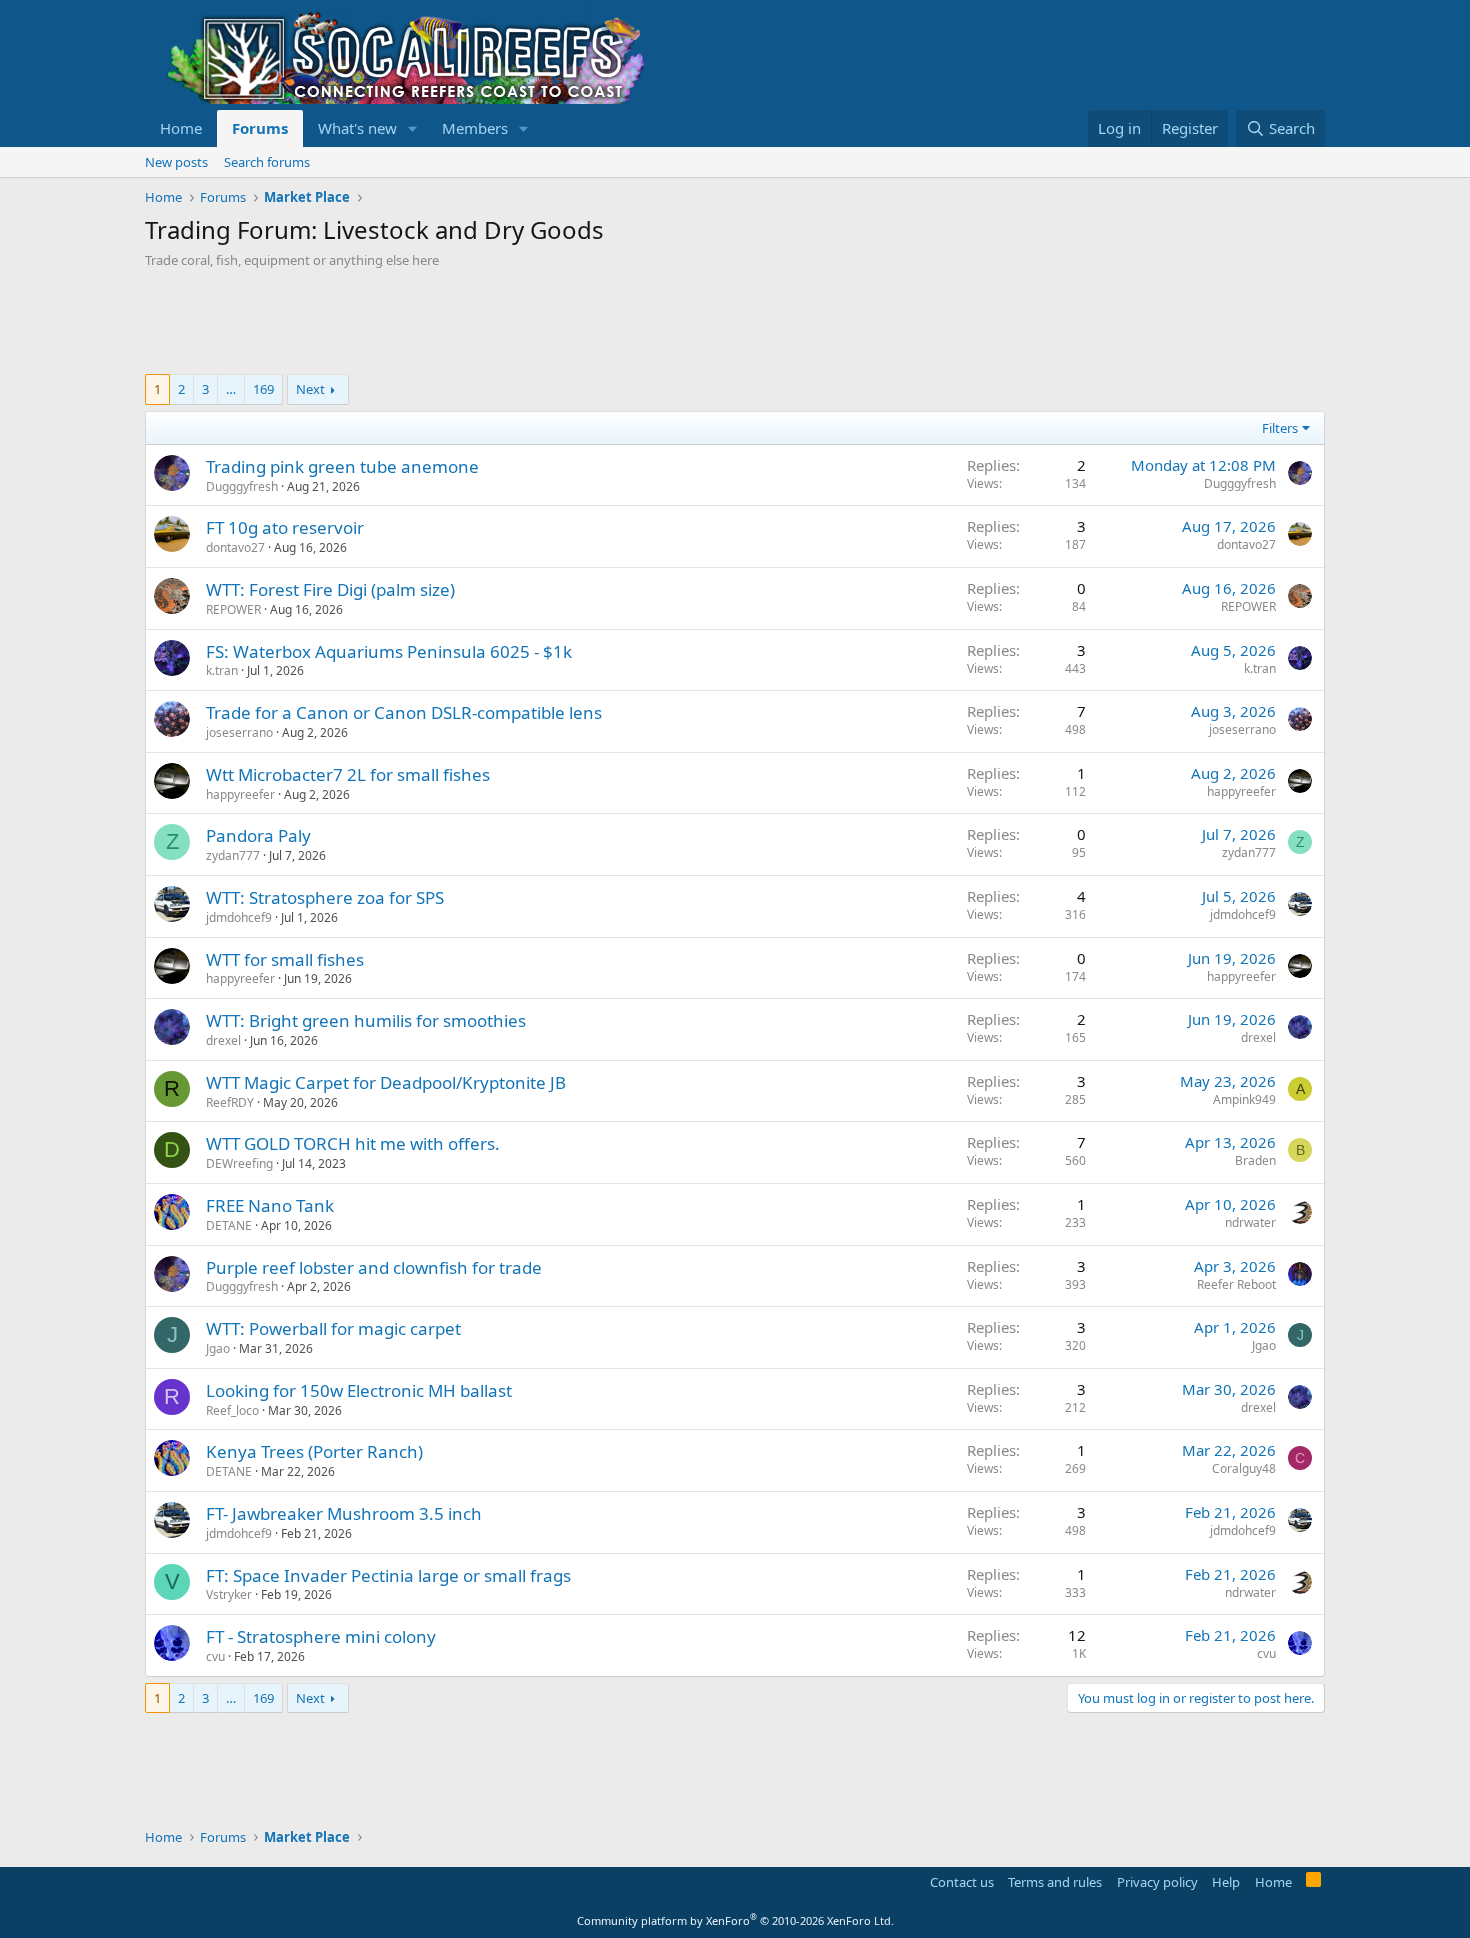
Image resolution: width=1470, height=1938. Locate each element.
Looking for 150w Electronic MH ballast (359, 1390)
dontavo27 (235, 547)
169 (263, 389)
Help (1226, 1882)
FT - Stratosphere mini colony (321, 1636)
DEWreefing (239, 1163)
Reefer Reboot (1236, 1284)
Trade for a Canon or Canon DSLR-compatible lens (404, 712)
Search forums (267, 162)
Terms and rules (1055, 1882)
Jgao (218, 1348)
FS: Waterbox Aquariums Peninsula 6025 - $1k (389, 651)
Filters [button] (1280, 428)
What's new (357, 128)
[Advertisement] (509, 324)
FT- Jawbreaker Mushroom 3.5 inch (344, 1513)
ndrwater (1250, 1222)
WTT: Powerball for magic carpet (333, 1328)
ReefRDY (230, 1102)
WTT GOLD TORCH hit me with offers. (353, 1143)
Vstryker (229, 1594)
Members (475, 128)
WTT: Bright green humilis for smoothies (366, 1020)
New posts (176, 162)
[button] (413, 128)
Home (181, 128)
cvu (215, 1656)
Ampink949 (1244, 1099)
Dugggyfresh (242, 486)
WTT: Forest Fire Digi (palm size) (330, 589)
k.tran (222, 670)
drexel (223, 1040)
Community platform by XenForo (735, 1920)
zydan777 (233, 855)
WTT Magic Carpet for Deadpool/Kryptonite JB (386, 1082)
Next (310, 389)
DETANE (229, 1225)
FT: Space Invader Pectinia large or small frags (388, 1575)
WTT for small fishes (285, 959)
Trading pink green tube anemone (342, 466)
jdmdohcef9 (239, 917)
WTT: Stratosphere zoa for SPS (325, 897)
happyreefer (240, 794)
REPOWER (233, 609)
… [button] (231, 389)
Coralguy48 (1244, 1468)
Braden (1255, 1160)
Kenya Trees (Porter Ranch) (314, 1451)
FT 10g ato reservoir (285, 527)
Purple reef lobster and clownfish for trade (374, 1267)
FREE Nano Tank (270, 1205)
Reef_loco (232, 1410)
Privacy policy (1157, 1882)
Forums (260, 128)
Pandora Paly (258, 835)
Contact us (962, 1882)
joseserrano (239, 732)
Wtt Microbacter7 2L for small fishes (348, 774)
